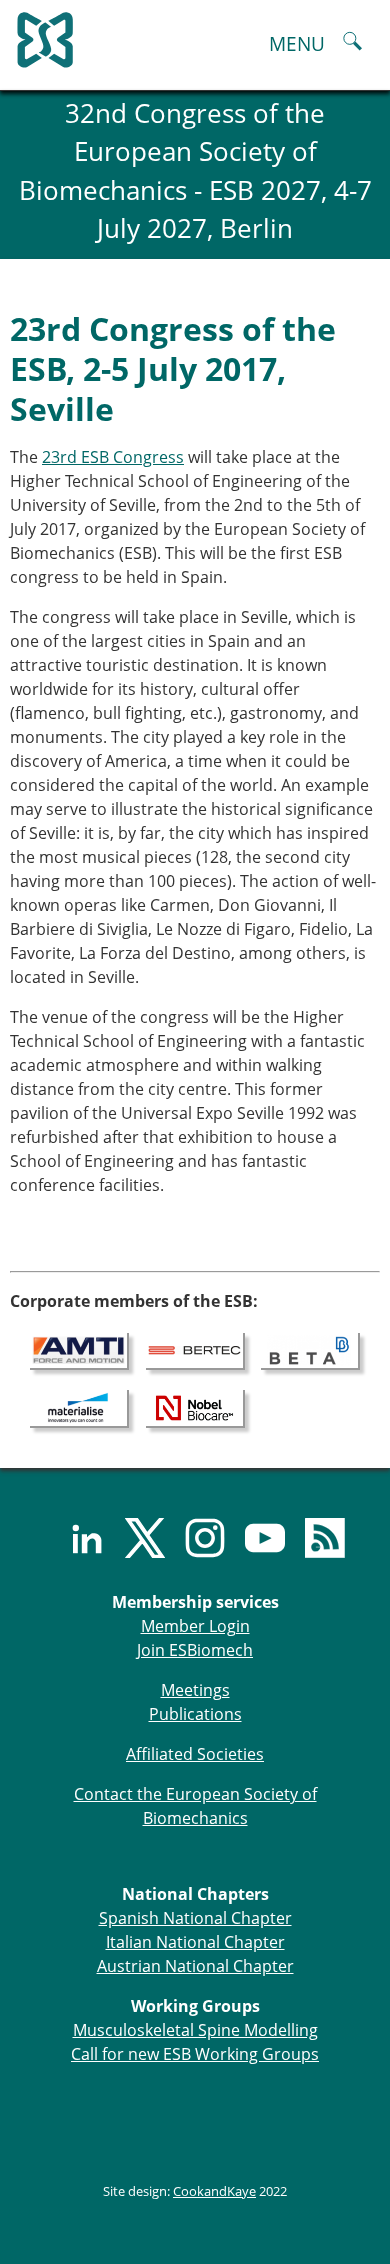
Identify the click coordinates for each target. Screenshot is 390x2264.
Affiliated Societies (195, 1754)
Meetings (195, 1690)
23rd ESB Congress (113, 457)
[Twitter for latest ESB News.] (135, 1538)
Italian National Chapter (195, 1942)
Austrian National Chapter (195, 1966)
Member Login (195, 1626)
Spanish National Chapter (195, 1918)
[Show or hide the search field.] (352, 43)
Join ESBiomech (195, 1650)
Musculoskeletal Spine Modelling (195, 2030)
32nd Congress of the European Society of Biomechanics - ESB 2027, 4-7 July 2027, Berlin (195, 171)
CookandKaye (214, 2191)
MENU (297, 43)
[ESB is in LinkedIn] (75, 1538)
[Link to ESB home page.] (195, 35)
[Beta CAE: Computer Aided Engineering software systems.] (310, 1350)
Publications (195, 1714)
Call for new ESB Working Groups (195, 2054)
